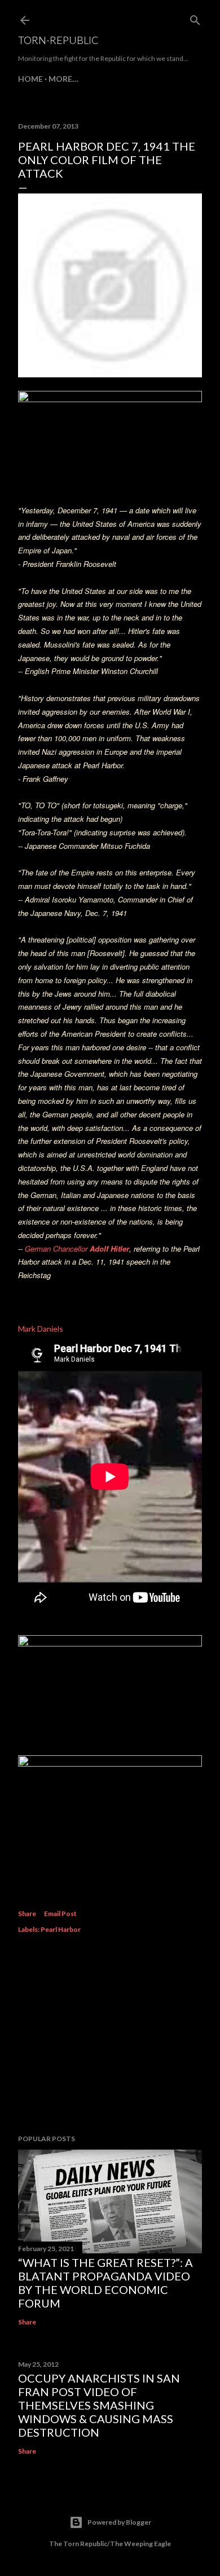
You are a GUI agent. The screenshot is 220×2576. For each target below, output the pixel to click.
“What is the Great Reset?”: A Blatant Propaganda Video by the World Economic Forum (105, 2283)
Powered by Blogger (119, 2522)
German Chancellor (77, 1249)
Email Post (60, 1914)
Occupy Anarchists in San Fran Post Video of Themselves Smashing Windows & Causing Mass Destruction (99, 2405)
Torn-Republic (58, 40)
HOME (30, 79)
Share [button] (27, 1914)
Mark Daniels (41, 1329)
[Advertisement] (110, 2036)
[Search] (195, 18)
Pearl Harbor (61, 1929)
